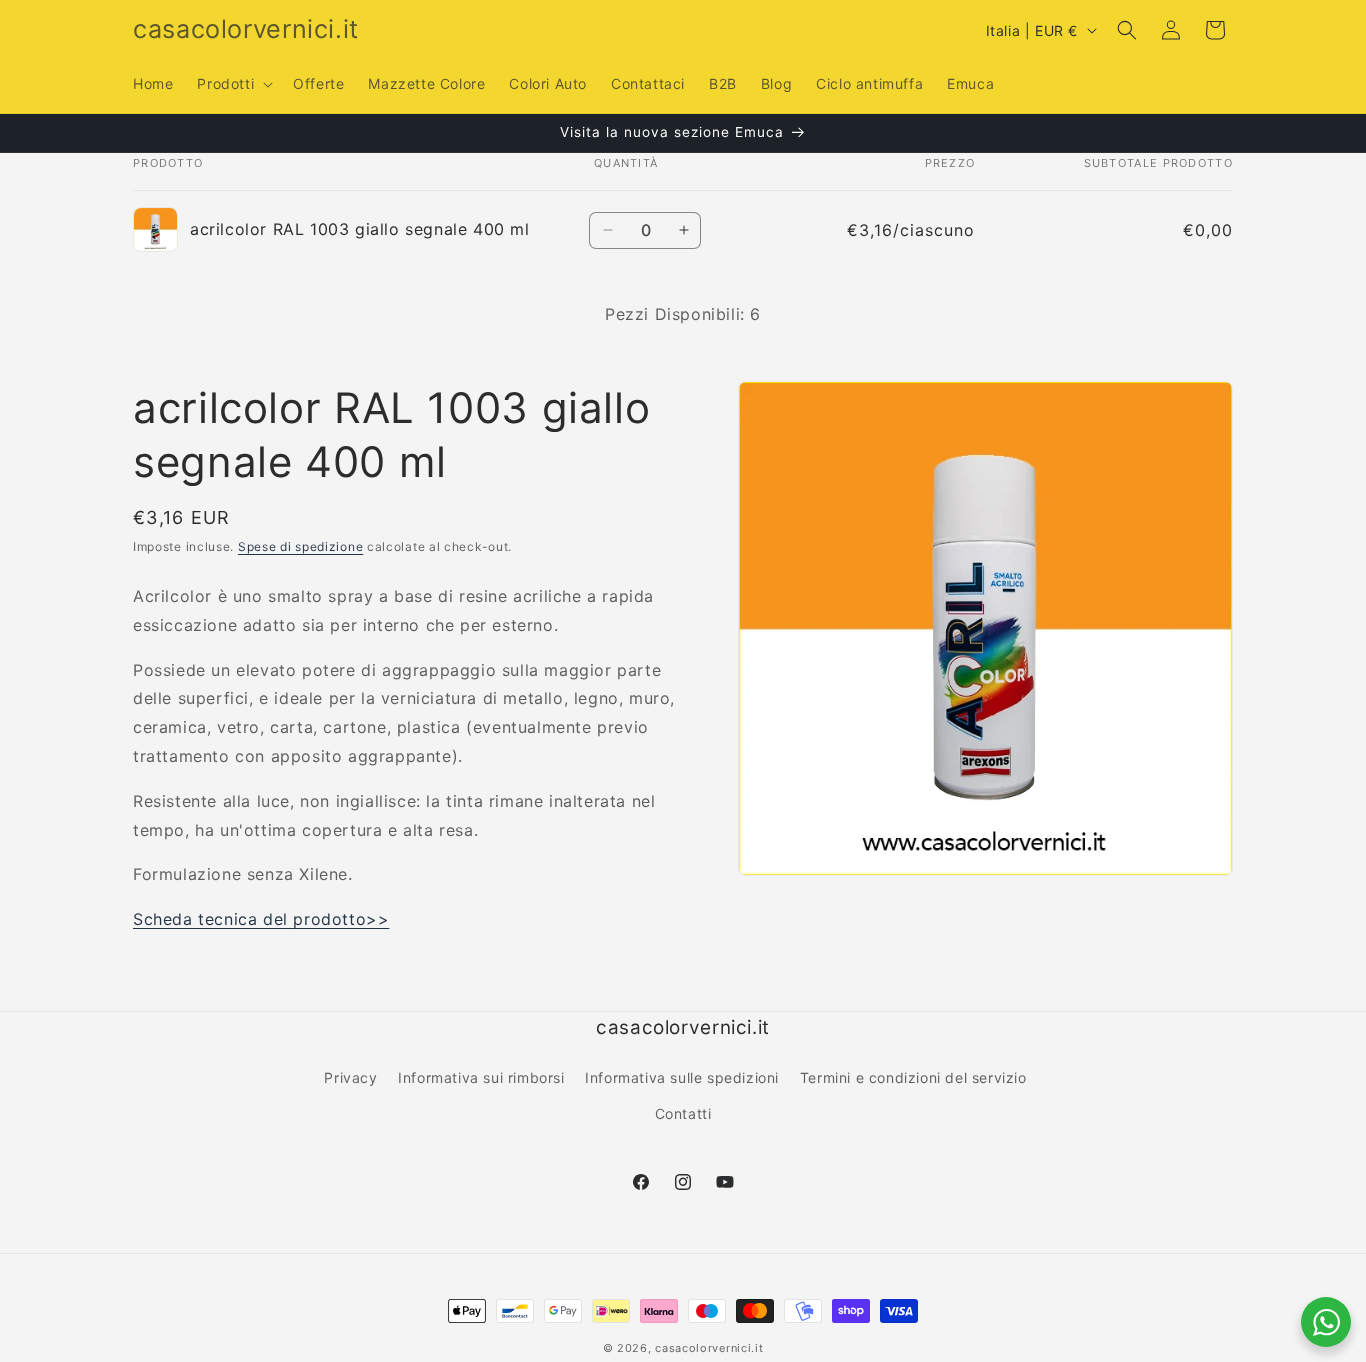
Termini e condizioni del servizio (913, 1077)
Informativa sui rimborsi (481, 1077)
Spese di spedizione (300, 546)
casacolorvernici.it (709, 1348)
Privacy (350, 1077)
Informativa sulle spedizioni (682, 1077)
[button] (233, 84)
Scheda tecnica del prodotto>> (261, 919)
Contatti (683, 1113)
